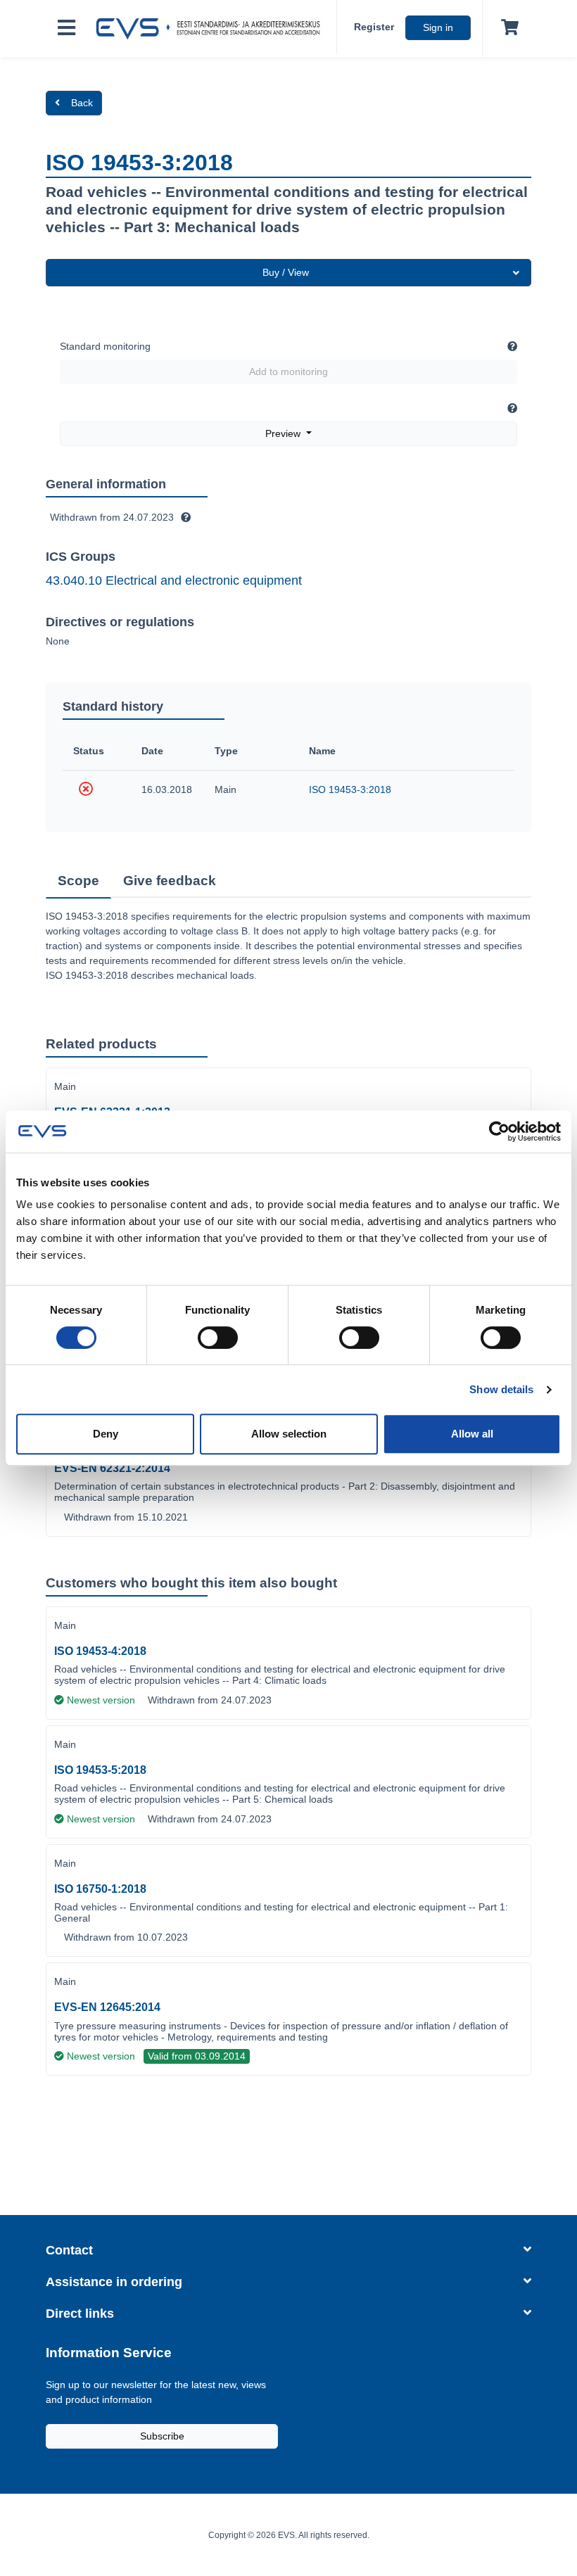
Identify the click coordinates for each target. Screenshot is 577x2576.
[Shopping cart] (507, 28)
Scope (78, 881)
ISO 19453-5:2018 (100, 1770)
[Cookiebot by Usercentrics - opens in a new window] (499, 1131)
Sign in (438, 27)
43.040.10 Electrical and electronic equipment (174, 580)
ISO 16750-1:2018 (100, 1889)
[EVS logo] (212, 29)
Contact (69, 2250)
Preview (284, 433)
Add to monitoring (288, 372)
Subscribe (162, 2436)
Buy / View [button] (286, 272)
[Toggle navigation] (66, 28)
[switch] (218, 1338)
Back (82, 103)
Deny (106, 1434)
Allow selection (289, 1434)
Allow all (472, 1434)
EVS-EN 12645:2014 (107, 2007)
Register (374, 27)
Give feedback (170, 881)
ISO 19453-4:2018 (100, 1651)
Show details (501, 1389)
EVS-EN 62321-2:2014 (112, 1468)
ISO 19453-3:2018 (350, 789)
